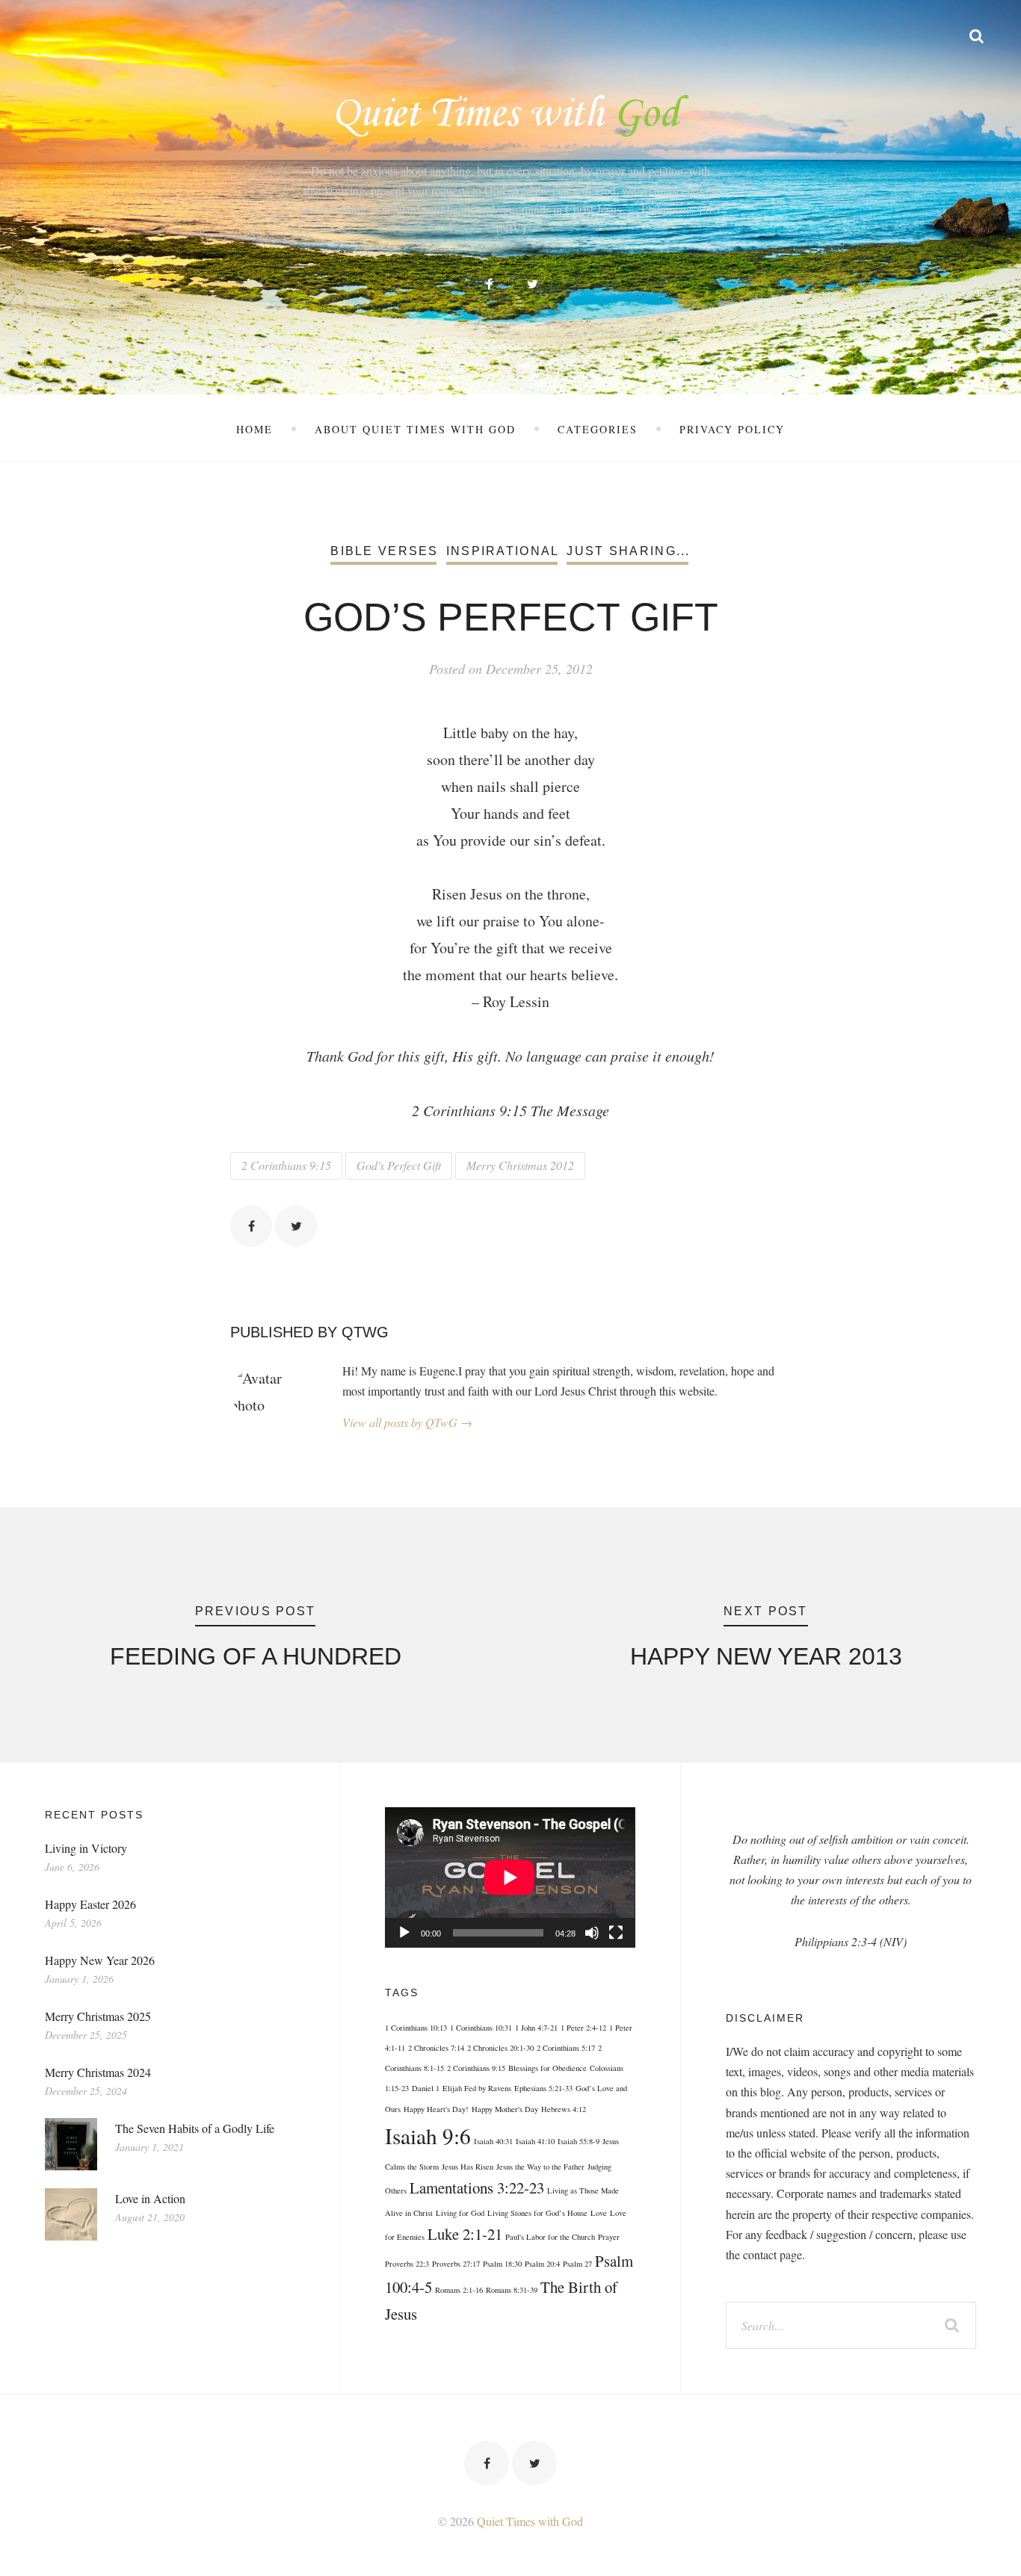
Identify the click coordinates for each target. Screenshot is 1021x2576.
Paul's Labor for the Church (550, 2237)
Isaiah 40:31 (493, 2141)
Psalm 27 (577, 2264)
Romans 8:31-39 (512, 2290)
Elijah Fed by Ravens (477, 2088)
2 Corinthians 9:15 (286, 1165)
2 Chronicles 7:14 (436, 2048)
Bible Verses (384, 551)
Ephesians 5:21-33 (543, 2088)
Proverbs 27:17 (456, 2264)
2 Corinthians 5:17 (566, 2048)
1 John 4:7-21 (536, 2028)
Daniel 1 (426, 2088)
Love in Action (150, 2198)
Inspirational (503, 551)
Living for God (460, 2213)
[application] (510, 1877)
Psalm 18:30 (502, 2264)
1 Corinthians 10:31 (481, 2028)
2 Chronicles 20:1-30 (500, 2048)
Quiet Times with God (530, 2521)
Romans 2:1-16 (459, 2290)
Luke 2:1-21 (465, 2234)
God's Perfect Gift (399, 1165)
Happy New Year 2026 (100, 1960)
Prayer (609, 2237)
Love (599, 2213)
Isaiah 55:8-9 (579, 2141)
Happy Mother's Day (505, 2109)
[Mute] (592, 1933)
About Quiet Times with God (415, 429)
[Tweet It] (296, 1226)
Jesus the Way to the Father (540, 2167)
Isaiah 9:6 (428, 2136)
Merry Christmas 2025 (98, 2016)
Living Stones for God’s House (537, 2213)
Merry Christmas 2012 (520, 1165)
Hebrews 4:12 (564, 2109)
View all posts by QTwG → (407, 1422)
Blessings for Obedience (547, 2068)
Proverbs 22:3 (407, 2264)
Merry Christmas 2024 (98, 2072)
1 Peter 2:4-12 (583, 2028)
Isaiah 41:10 (535, 2141)
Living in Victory (86, 1848)
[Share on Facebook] (251, 1226)
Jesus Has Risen (468, 2167)
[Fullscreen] (616, 1933)
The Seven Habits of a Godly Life (195, 2128)
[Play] (404, 1933)
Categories (598, 429)
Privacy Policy (732, 429)
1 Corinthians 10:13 (416, 2028)
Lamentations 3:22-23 (477, 2188)
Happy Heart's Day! (436, 2109)
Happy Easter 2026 (90, 1904)
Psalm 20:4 (542, 2264)
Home (255, 429)
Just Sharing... (628, 551)
